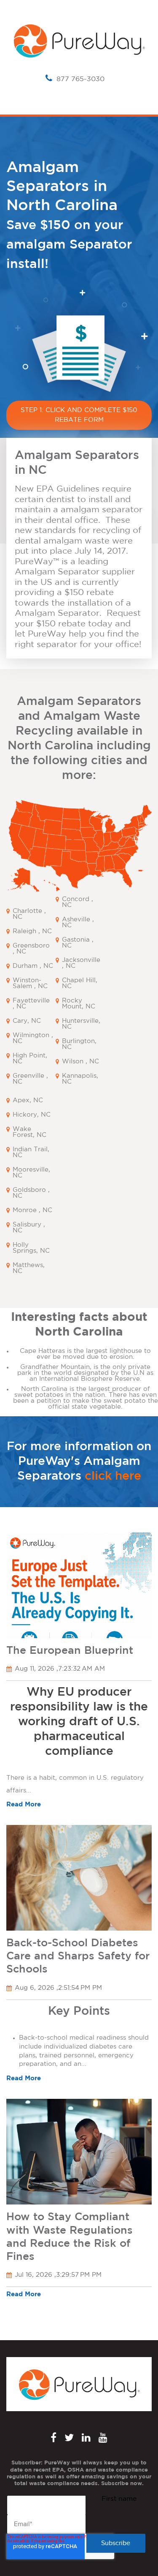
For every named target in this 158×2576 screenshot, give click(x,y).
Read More (24, 1804)
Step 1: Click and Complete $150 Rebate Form (79, 415)
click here (113, 1476)
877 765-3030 (80, 79)
